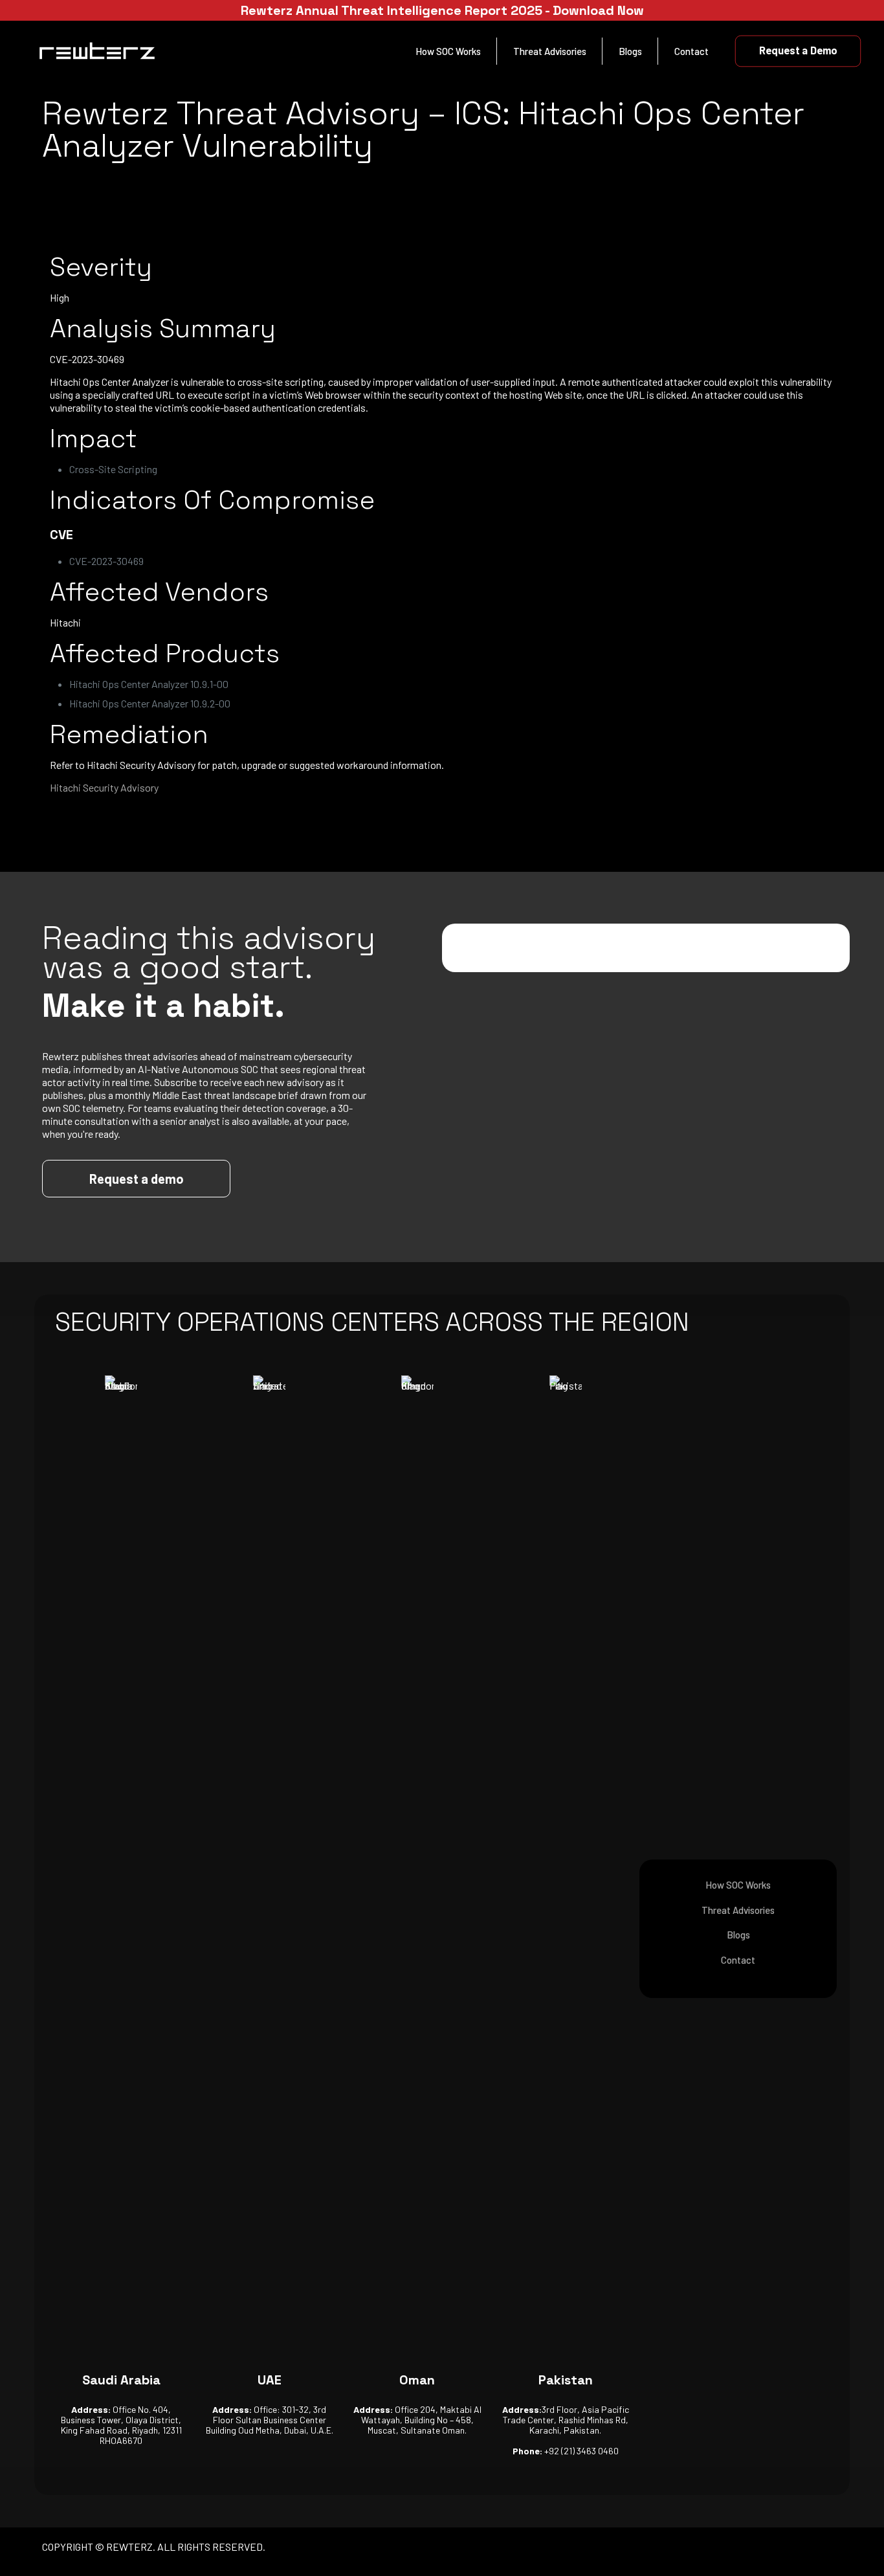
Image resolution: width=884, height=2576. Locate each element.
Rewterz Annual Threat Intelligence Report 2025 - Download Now (442, 10)
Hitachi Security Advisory (104, 787)
